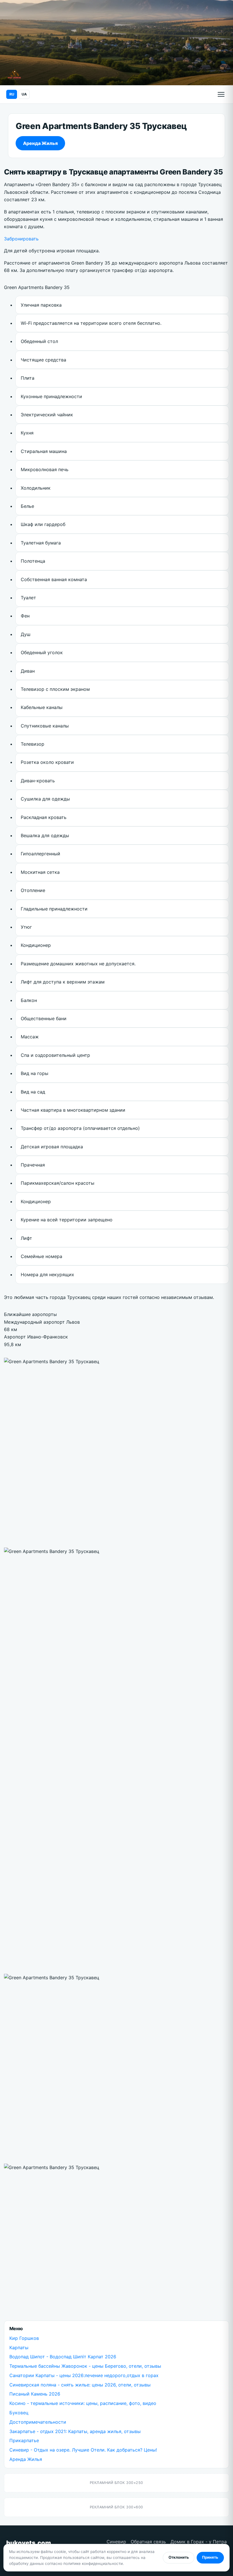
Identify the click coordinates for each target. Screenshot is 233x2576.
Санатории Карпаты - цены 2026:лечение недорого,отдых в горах (84, 2375)
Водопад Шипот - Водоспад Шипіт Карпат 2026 (63, 2357)
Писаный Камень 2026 (35, 2394)
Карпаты (19, 2348)
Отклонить (179, 2557)
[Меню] (221, 94)
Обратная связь (148, 2542)
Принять (210, 2557)
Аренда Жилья (40, 143)
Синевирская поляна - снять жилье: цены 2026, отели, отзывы (80, 2385)
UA (24, 94)
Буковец (19, 2413)
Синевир (116, 2542)
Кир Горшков (24, 2338)
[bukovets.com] (14, 74)
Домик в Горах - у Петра (199, 2542)
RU (12, 94)
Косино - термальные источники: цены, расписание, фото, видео (83, 2403)
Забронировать (21, 239)
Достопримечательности (38, 2422)
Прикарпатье (24, 2440)
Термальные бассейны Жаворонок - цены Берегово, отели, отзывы (85, 2366)
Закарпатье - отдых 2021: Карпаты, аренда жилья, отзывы (75, 2431)
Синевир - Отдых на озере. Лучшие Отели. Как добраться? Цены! (83, 2450)
